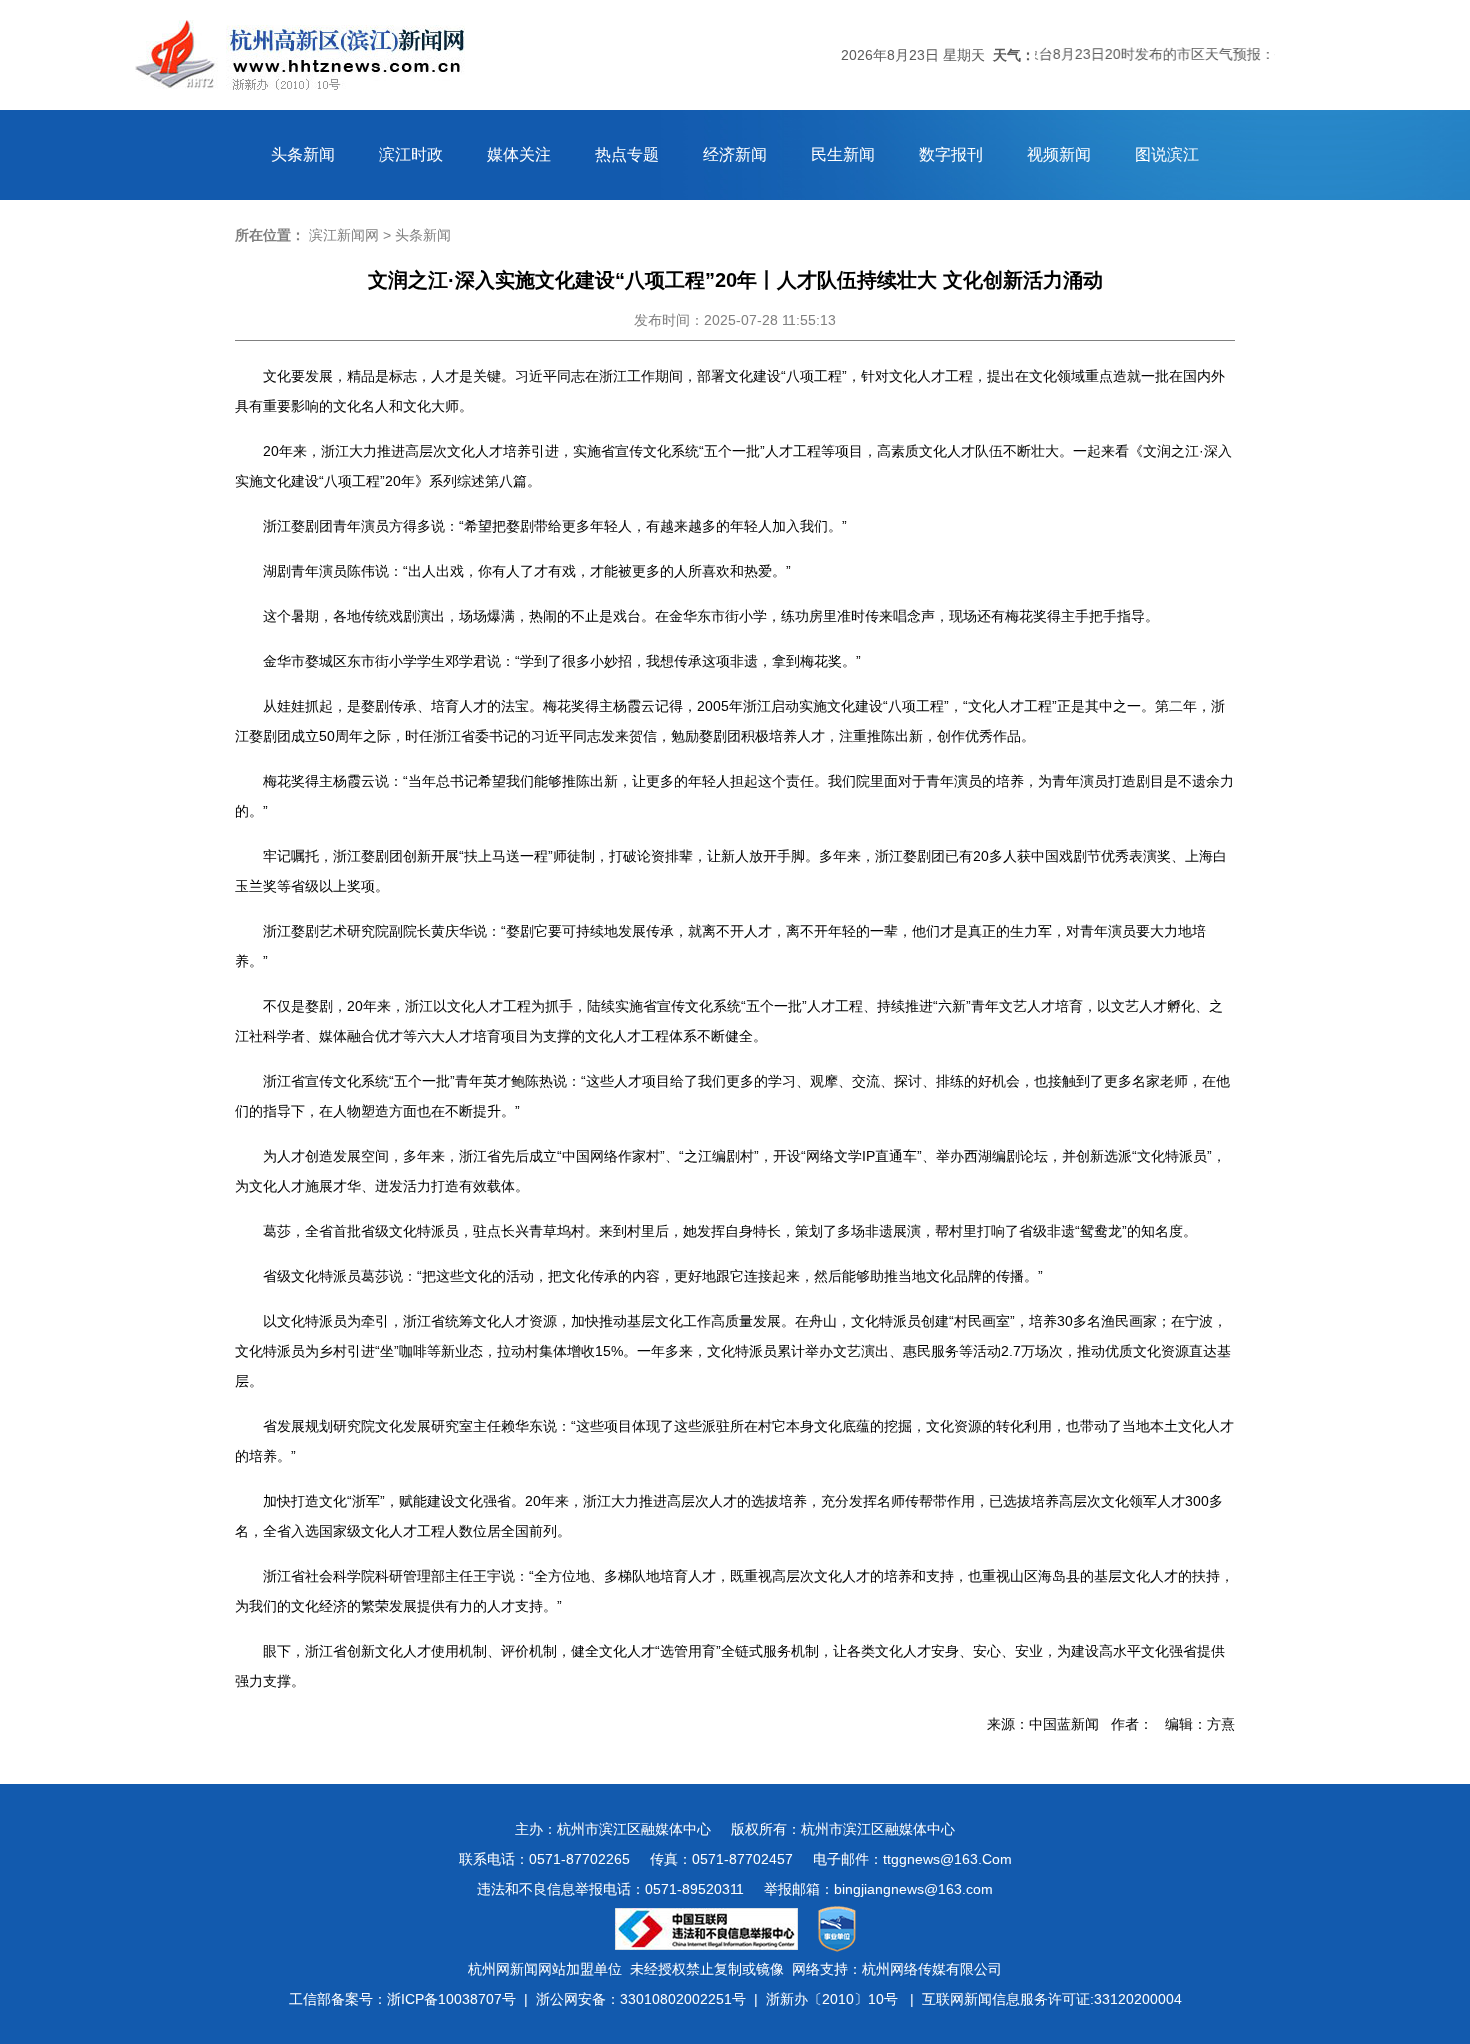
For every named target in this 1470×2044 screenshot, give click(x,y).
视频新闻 (1059, 154)
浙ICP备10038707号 (451, 1999)
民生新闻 (843, 154)
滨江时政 (411, 154)
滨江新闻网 (344, 235)
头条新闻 (303, 154)
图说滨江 (1167, 154)
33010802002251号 (683, 1999)
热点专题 (627, 154)
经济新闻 (735, 154)
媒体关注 (519, 154)
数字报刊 (951, 154)
